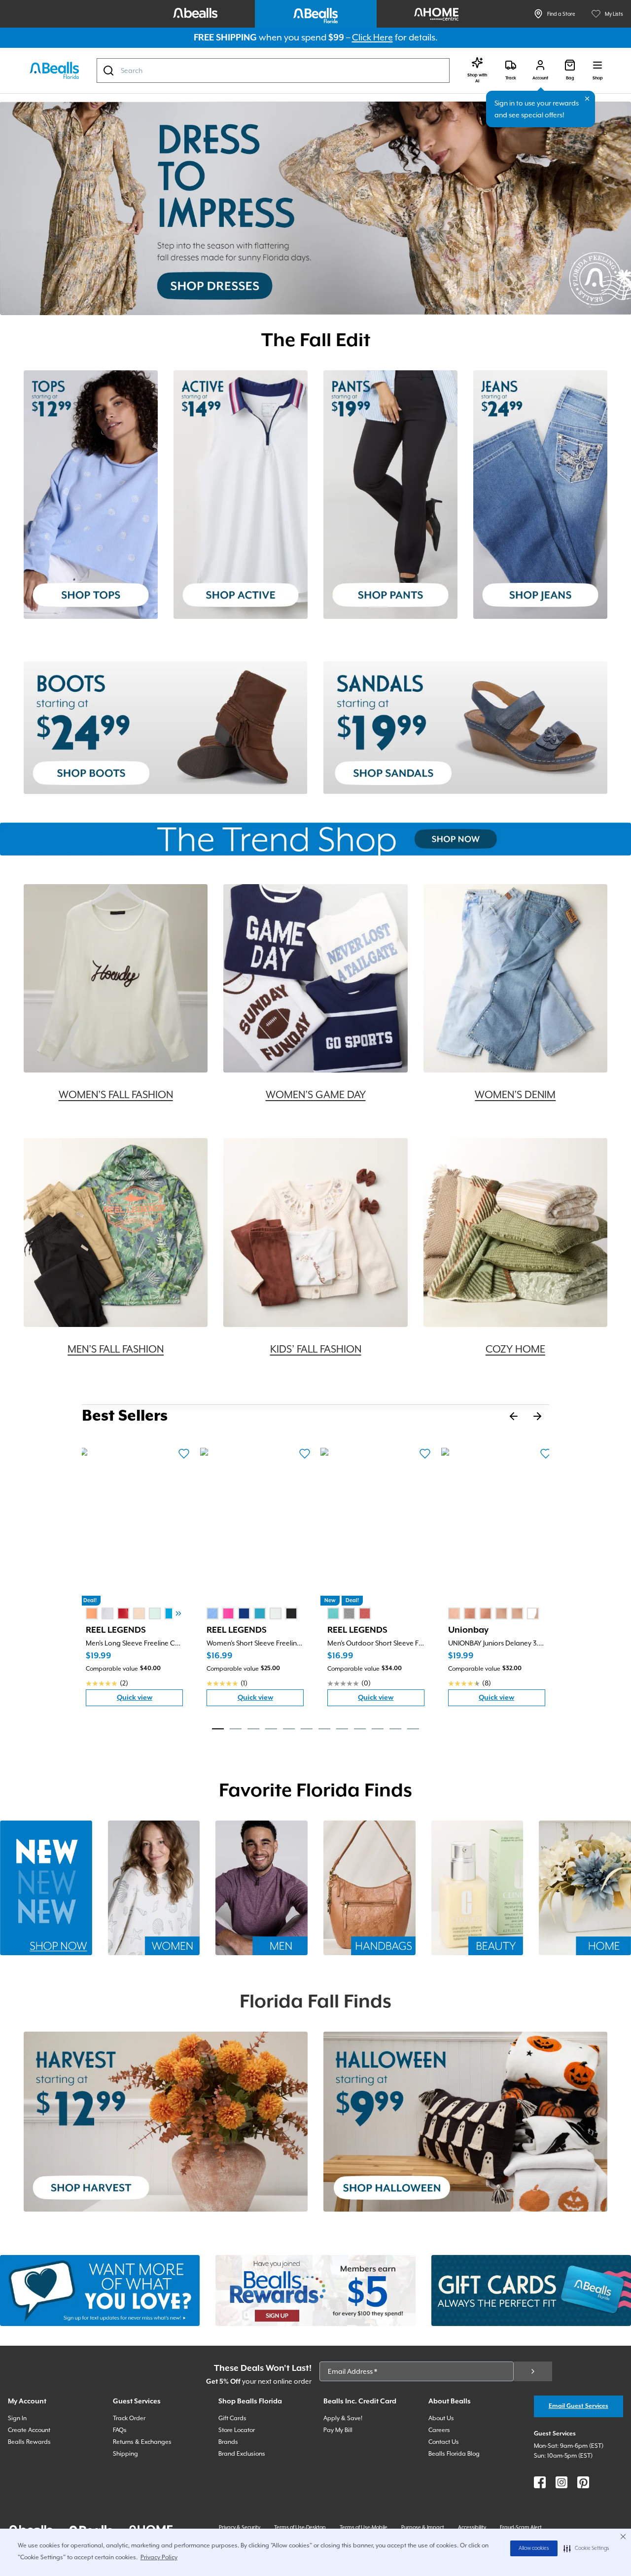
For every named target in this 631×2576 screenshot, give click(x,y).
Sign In (17, 2418)
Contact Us (444, 2442)
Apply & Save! (343, 2418)
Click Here (372, 37)
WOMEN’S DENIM (515, 1095)
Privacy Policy (159, 2557)
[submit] (533, 2371)
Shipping (125, 2454)
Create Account (29, 2430)
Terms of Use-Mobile (364, 2527)
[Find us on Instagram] (561, 2482)
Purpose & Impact (423, 2527)
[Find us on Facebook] (540, 2482)
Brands (228, 2442)
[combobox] (273, 71)
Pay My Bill (338, 2430)
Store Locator (237, 2430)
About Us (441, 2418)
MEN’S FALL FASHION (116, 1349)
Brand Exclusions (242, 2454)
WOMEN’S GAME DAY (316, 1095)
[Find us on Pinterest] (583, 2482)
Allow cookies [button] (534, 2548)
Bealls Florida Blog (454, 2454)
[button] (586, 2548)
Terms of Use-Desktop (300, 2527)
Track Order (129, 2418)
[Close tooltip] (587, 99)
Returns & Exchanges (142, 2442)
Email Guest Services (578, 2406)
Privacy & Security (240, 2527)
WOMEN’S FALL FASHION (116, 1095)
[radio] (92, 1613)
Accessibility (472, 2527)
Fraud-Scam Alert (521, 2527)
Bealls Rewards (29, 2442)
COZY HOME (515, 1349)
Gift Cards (232, 2418)
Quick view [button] (150, 1700)
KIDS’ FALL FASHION (316, 1349)
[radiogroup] (139, 1613)
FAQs (120, 2430)
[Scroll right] (178, 1613)
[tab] (218, 1729)
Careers (439, 2430)
